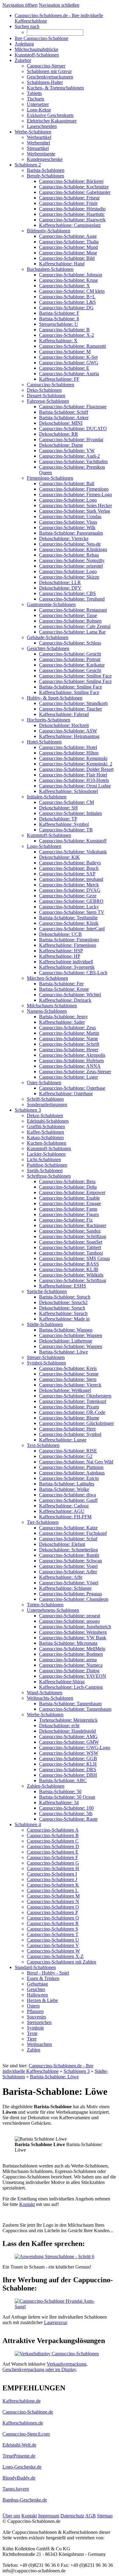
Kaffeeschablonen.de (23, 2423)
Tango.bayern (16, 2489)
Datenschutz (72, 2516)
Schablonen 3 (77, 2071)
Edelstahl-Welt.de (19, 2445)
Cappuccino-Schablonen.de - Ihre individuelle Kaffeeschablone (48, 2068)
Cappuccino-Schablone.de (28, 2412)
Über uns (11, 2516)
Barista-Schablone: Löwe (54, 2077)
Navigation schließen (59, 5)
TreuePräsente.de (19, 2456)
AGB (90, 2516)
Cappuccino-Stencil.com (26, 2434)
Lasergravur (55, 2322)
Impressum (49, 2516)
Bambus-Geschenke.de (25, 2500)
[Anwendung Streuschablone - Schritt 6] (54, 2256)
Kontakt (27, 2204)
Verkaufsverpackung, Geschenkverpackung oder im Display (45, 2367)
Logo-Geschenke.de (22, 2467)
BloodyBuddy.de (19, 2478)
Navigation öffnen (20, 5)
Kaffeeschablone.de (22, 2401)
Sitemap (105, 2516)
